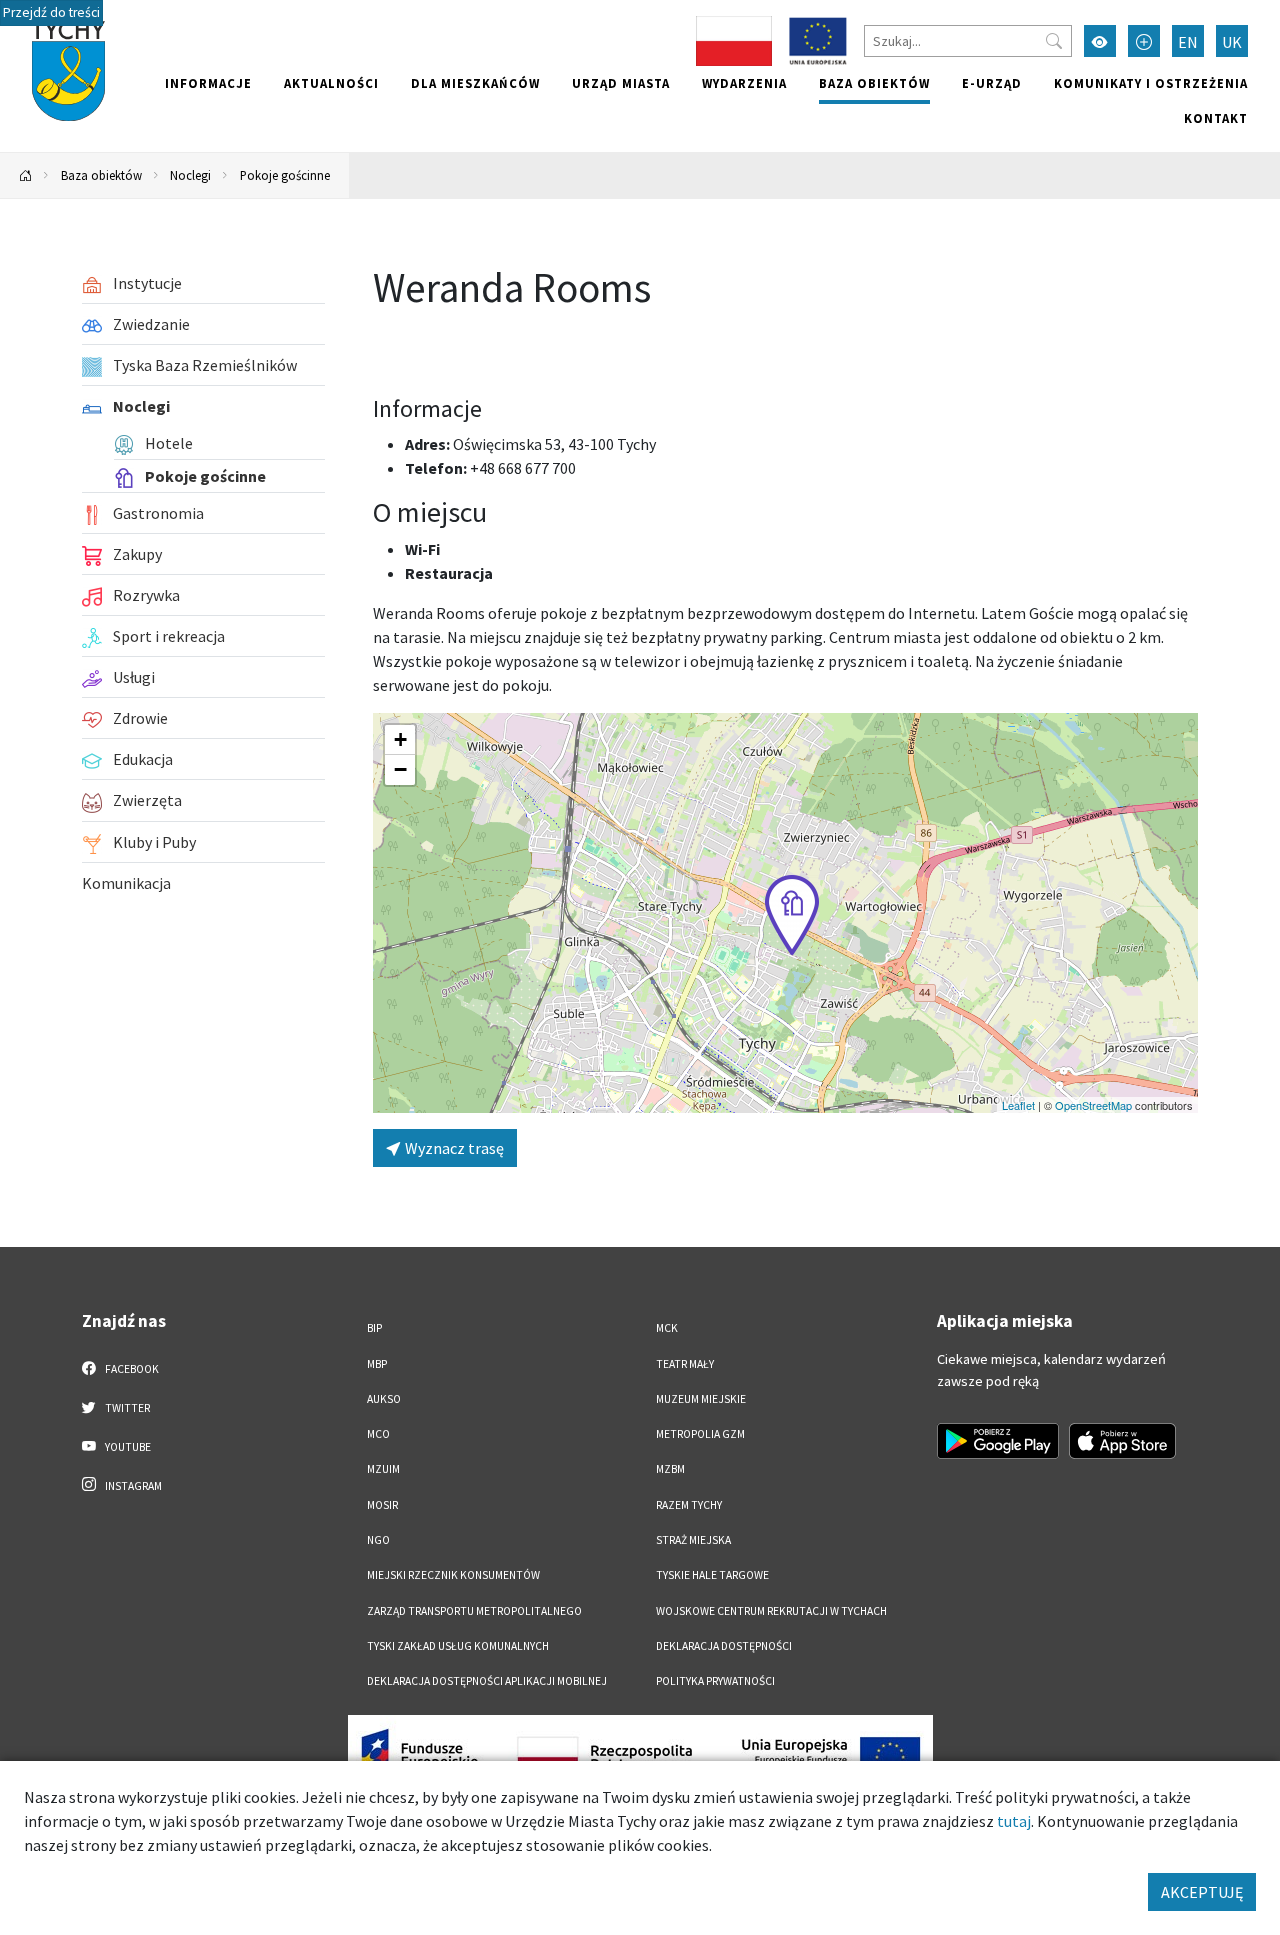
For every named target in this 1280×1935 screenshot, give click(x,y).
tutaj (1014, 1821)
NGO (378, 1540)
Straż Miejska (693, 1540)
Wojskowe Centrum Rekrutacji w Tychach (771, 1611)
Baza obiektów (874, 83)
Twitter (126, 1408)
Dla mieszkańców (475, 83)
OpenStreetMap (1093, 1105)
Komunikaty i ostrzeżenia (1151, 83)
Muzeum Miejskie (701, 1399)
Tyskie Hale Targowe (712, 1575)
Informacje (208, 83)
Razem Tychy (689, 1505)
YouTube (127, 1447)
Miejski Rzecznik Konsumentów (453, 1575)
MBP (377, 1364)
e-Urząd (992, 83)
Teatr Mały (685, 1364)
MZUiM (383, 1469)
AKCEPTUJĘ (1202, 1892)
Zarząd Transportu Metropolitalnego (474, 1611)
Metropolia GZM (700, 1434)
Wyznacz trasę (453, 1148)
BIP (374, 1328)
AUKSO (384, 1399)
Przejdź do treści (51, 12)
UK (1232, 42)
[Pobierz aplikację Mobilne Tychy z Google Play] (998, 1441)
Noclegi (190, 175)
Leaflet (1018, 1105)
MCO (378, 1434)
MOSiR (382, 1505)
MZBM (670, 1469)
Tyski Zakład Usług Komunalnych (458, 1646)
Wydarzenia (744, 83)
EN (1188, 42)
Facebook (131, 1369)
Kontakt (1216, 118)
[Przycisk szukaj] (1054, 41)
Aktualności (331, 83)
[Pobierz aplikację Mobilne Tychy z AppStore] (1123, 1441)
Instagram (132, 1486)
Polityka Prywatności (715, 1681)
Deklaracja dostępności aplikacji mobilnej (487, 1681)
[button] (792, 915)
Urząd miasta (621, 83)
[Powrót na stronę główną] (26, 175)
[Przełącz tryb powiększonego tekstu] (1144, 41)
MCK (667, 1328)
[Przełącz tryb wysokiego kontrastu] (1100, 41)
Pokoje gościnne (285, 175)
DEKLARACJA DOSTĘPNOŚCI (724, 1646)
